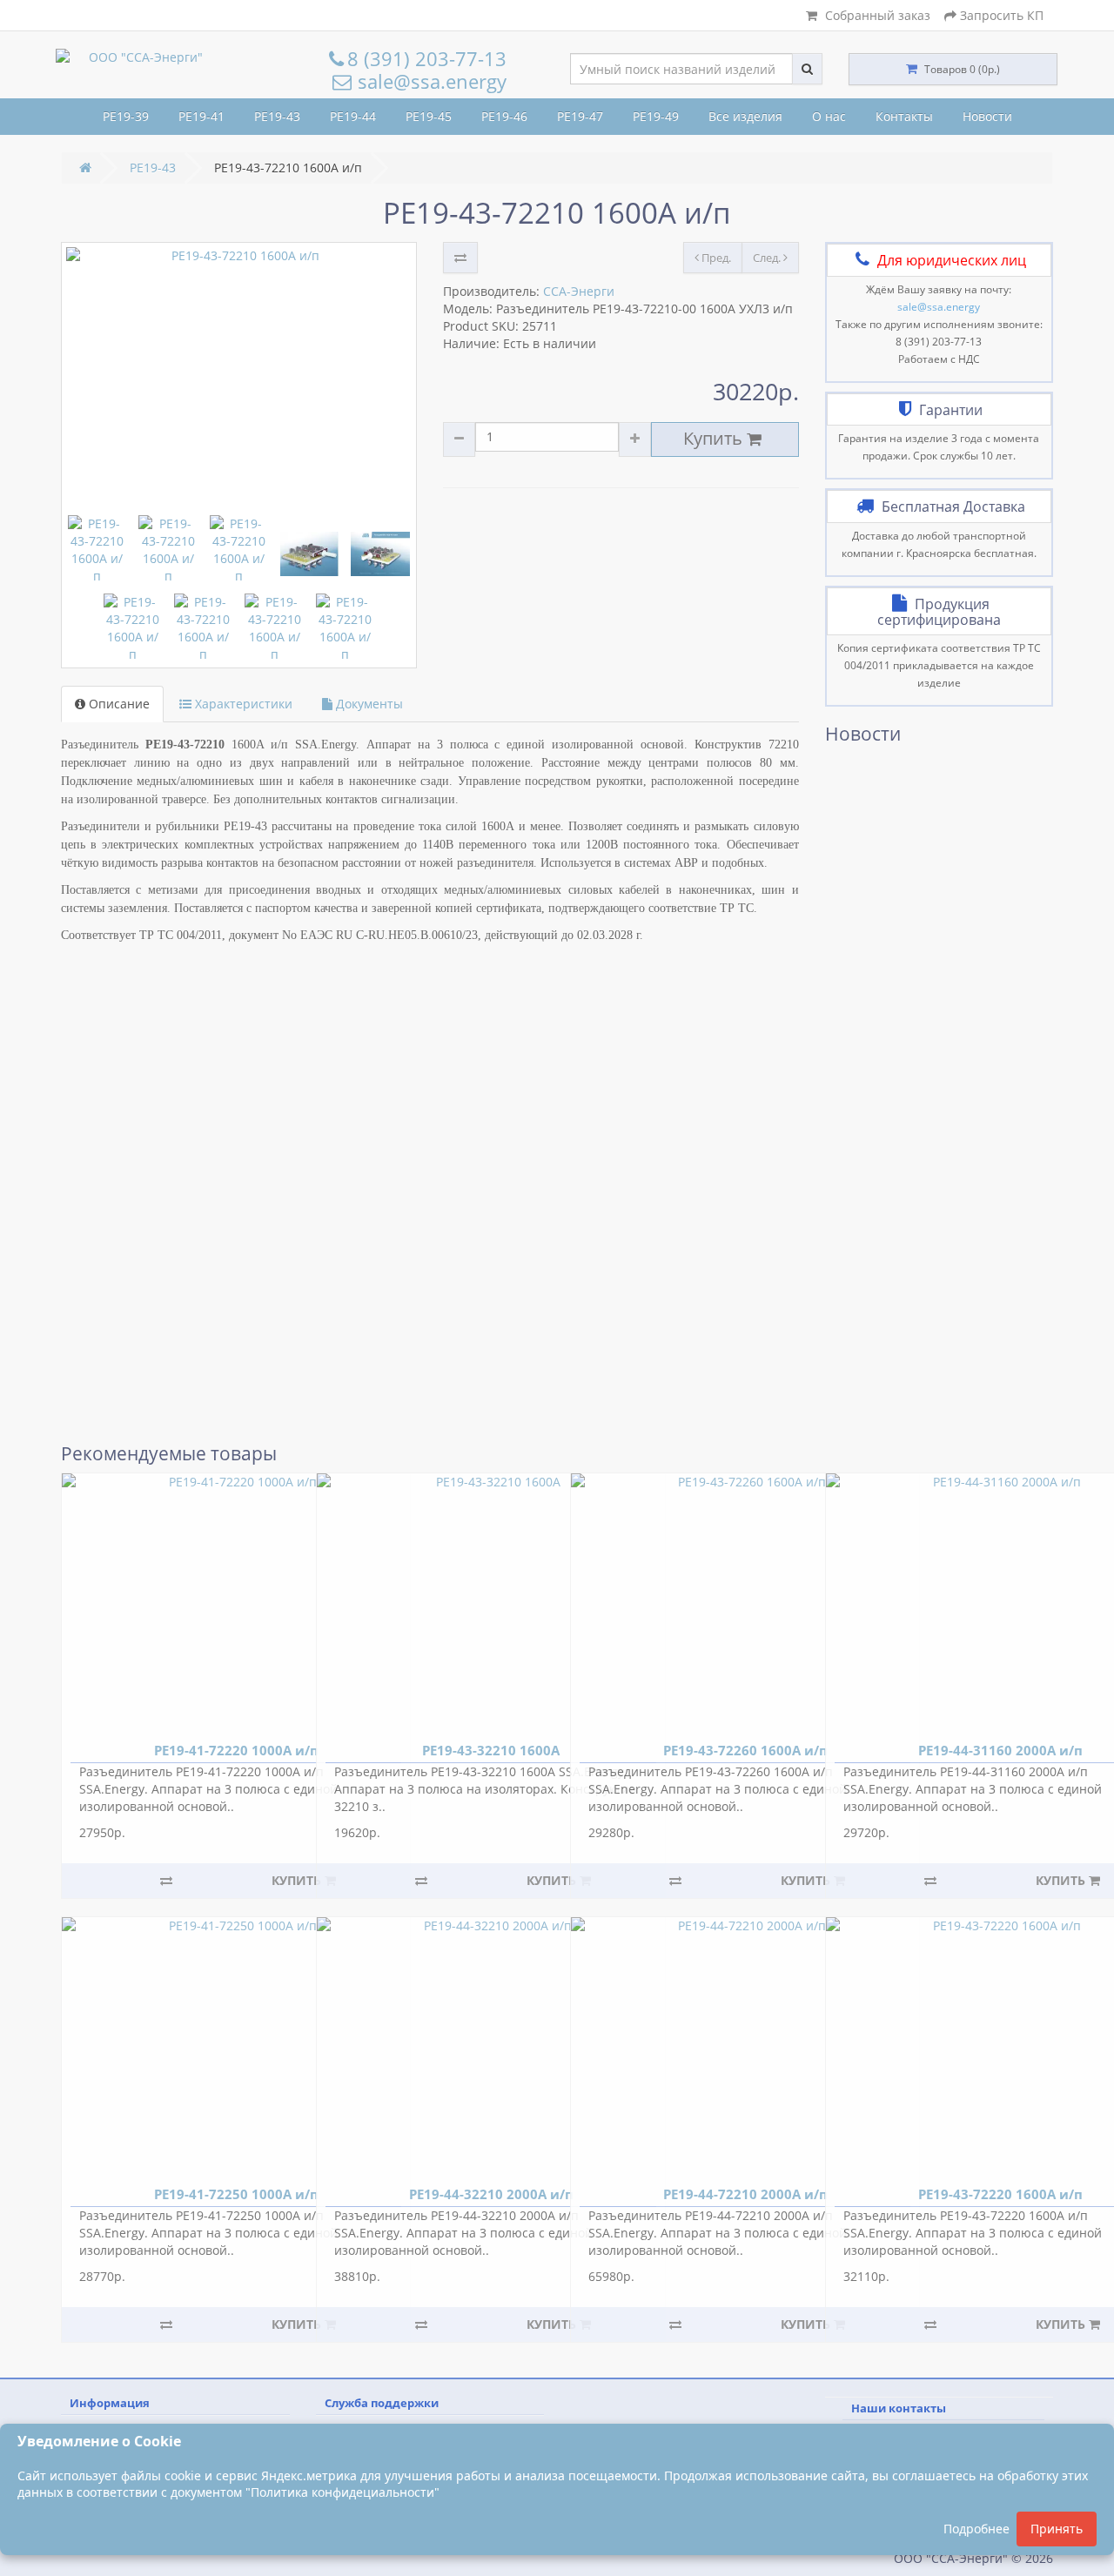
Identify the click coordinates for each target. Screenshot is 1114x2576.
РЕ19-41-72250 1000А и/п (236, 2194)
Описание (117, 704)
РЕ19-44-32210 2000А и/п (490, 2194)
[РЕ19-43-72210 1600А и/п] (239, 377)
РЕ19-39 (126, 116)
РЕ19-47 (580, 116)
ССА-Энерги (579, 291)
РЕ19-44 (353, 116)
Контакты (904, 116)
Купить (715, 438)
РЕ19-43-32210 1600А (491, 1750)
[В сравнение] (460, 258)
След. (768, 258)
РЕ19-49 (656, 116)
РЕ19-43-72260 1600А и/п (745, 1750)
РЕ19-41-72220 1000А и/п (236, 1750)
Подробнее (976, 2529)
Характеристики (242, 704)
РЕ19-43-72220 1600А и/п (1000, 2194)
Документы (368, 704)
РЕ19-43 (277, 116)
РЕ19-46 (504, 116)
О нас (829, 116)
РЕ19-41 (201, 116)
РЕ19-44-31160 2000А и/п (1000, 1750)
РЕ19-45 (429, 116)
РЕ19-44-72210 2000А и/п (745, 2194)
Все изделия (745, 116)
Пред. (715, 258)
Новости (987, 116)
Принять (1057, 2529)
